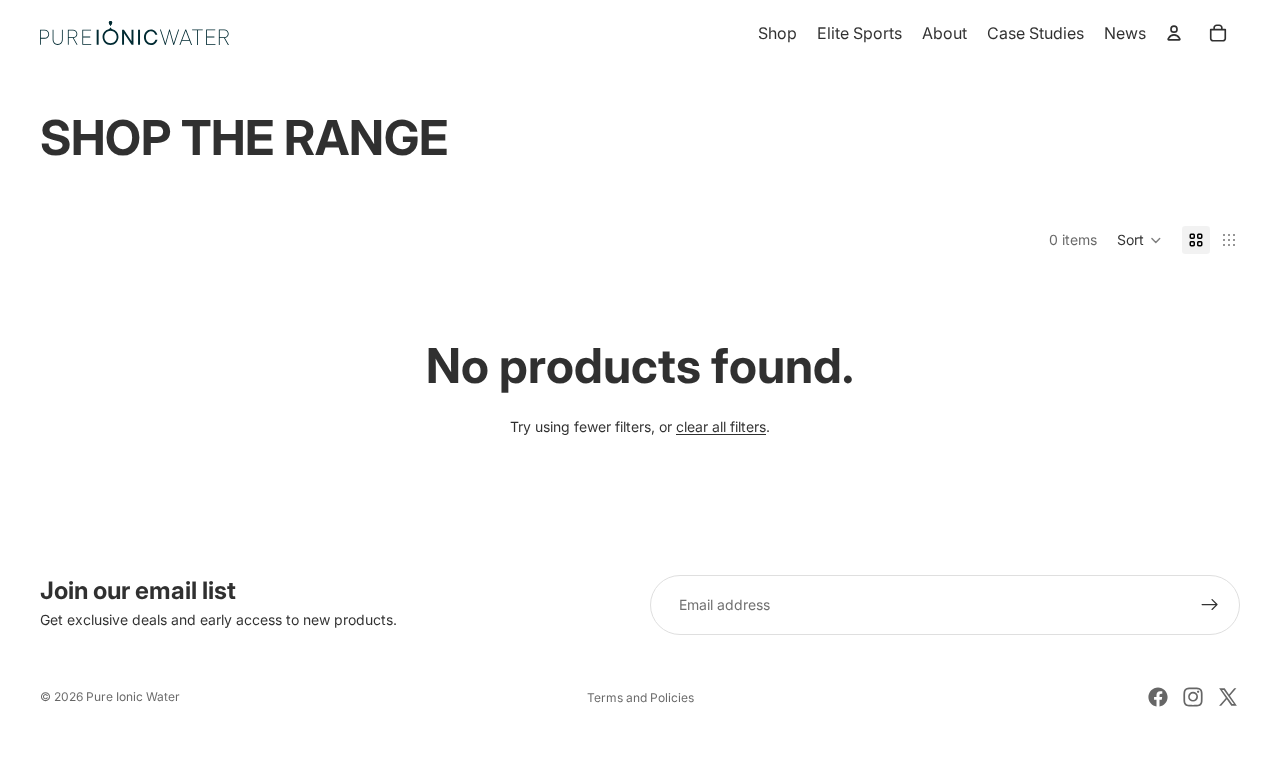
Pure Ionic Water (133, 696)
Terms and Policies (640, 697)
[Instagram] (1193, 697)
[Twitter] (1228, 697)
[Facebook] (1158, 697)
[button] (1139, 240)
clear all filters (721, 426)
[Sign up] (1210, 605)
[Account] (1174, 33)
